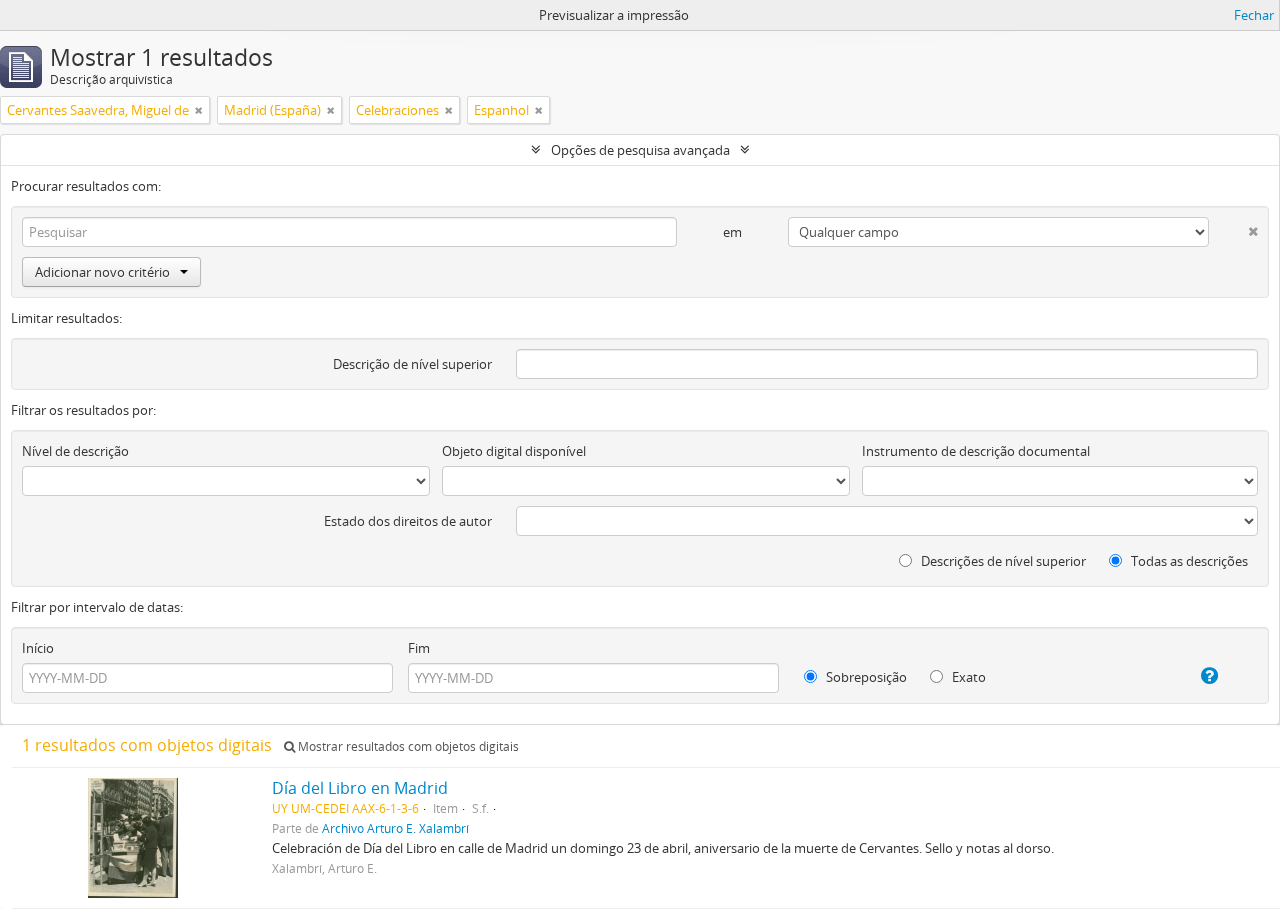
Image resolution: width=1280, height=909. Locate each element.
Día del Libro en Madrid (360, 788)
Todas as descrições (1188, 561)
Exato (967, 677)
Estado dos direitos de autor (408, 521)
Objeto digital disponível (514, 451)
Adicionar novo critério (102, 272)
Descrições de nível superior (1002, 561)
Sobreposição (865, 677)
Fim (419, 648)
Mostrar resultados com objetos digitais (407, 746)
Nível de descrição (75, 451)
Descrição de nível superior (412, 364)
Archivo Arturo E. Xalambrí (395, 828)
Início (38, 648)
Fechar (1254, 15)
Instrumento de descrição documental (976, 451)
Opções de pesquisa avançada (640, 150)
